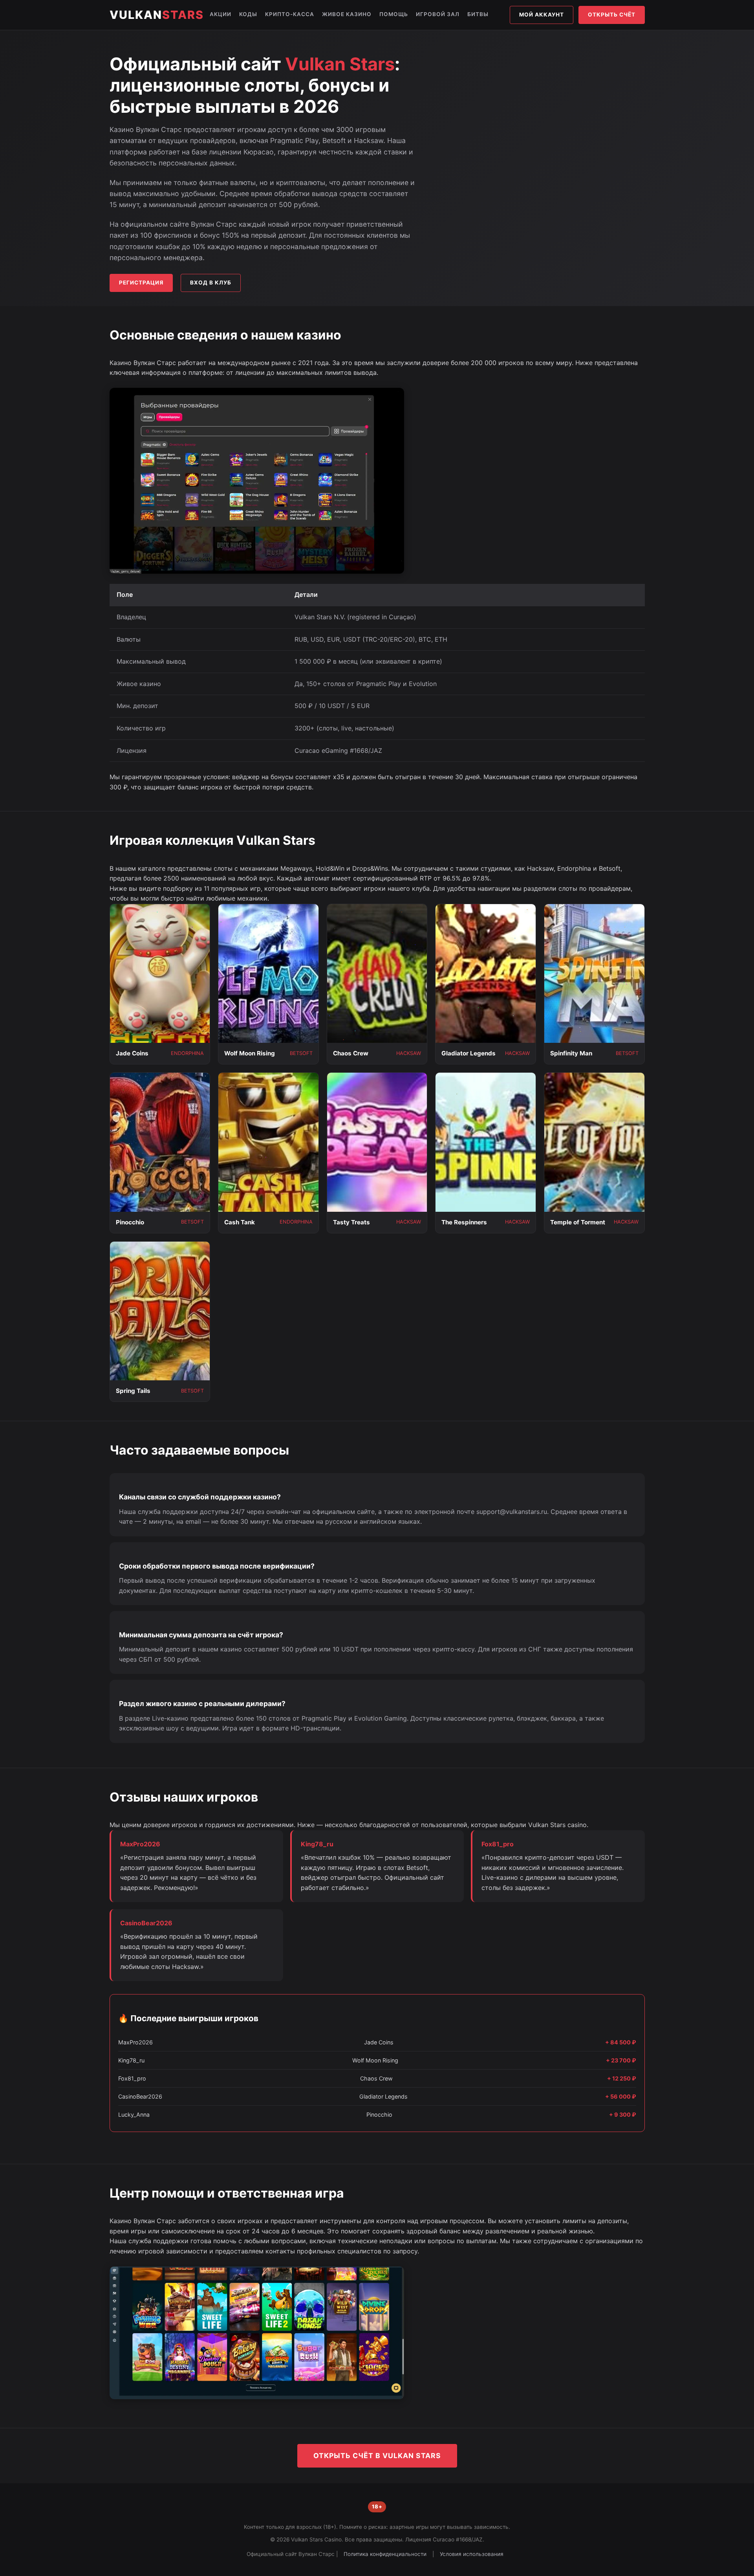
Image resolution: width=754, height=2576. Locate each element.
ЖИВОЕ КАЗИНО (347, 14)
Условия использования (472, 2554)
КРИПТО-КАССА (290, 14)
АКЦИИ (221, 14)
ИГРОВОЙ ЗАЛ (438, 14)
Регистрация (141, 283)
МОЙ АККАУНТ (542, 15)
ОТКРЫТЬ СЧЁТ (612, 15)
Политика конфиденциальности (385, 2554)
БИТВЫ (478, 14)
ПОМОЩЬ (394, 14)
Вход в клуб (211, 283)
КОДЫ (248, 14)
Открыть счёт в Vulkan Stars (377, 2456)
